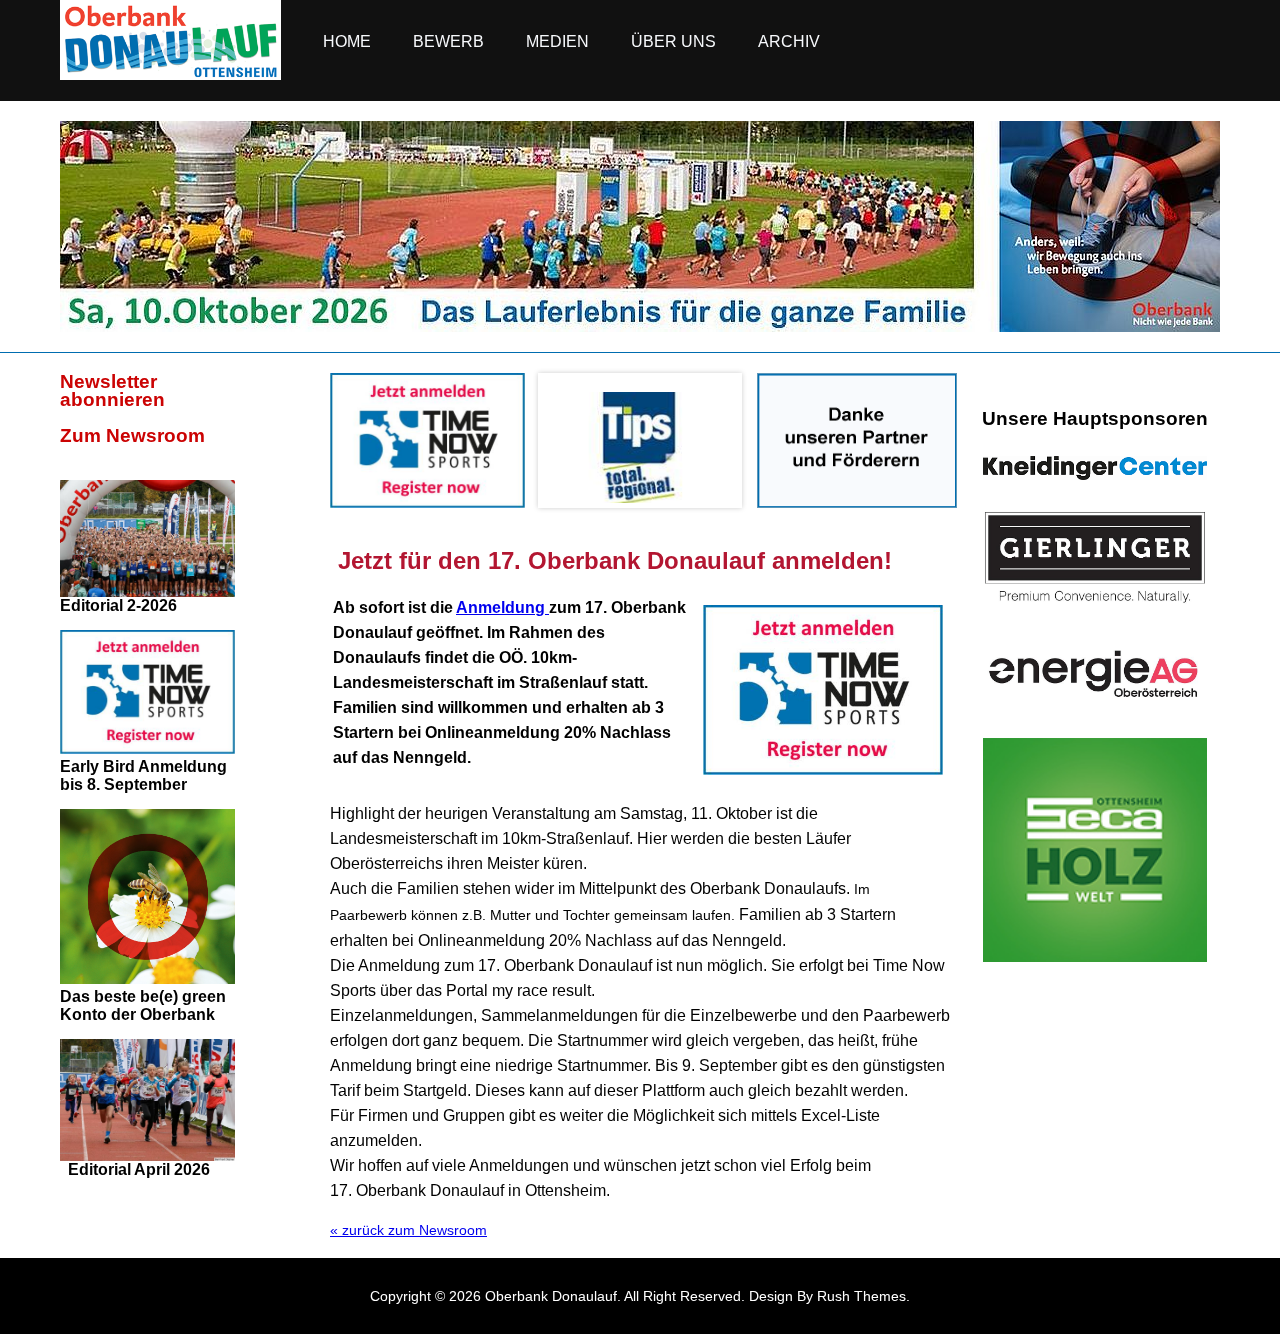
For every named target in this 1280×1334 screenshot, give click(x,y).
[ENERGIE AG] (1095, 673)
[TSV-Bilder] (640, 327)
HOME (347, 41)
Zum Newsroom (132, 435)
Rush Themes (861, 1296)
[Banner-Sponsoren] (857, 503)
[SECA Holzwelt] (1095, 850)
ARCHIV (789, 41)
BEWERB (448, 41)
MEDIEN (557, 41)
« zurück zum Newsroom (408, 1230)
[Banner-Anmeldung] (427, 503)
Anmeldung (502, 607)
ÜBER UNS (673, 41)
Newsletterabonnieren (112, 390)
